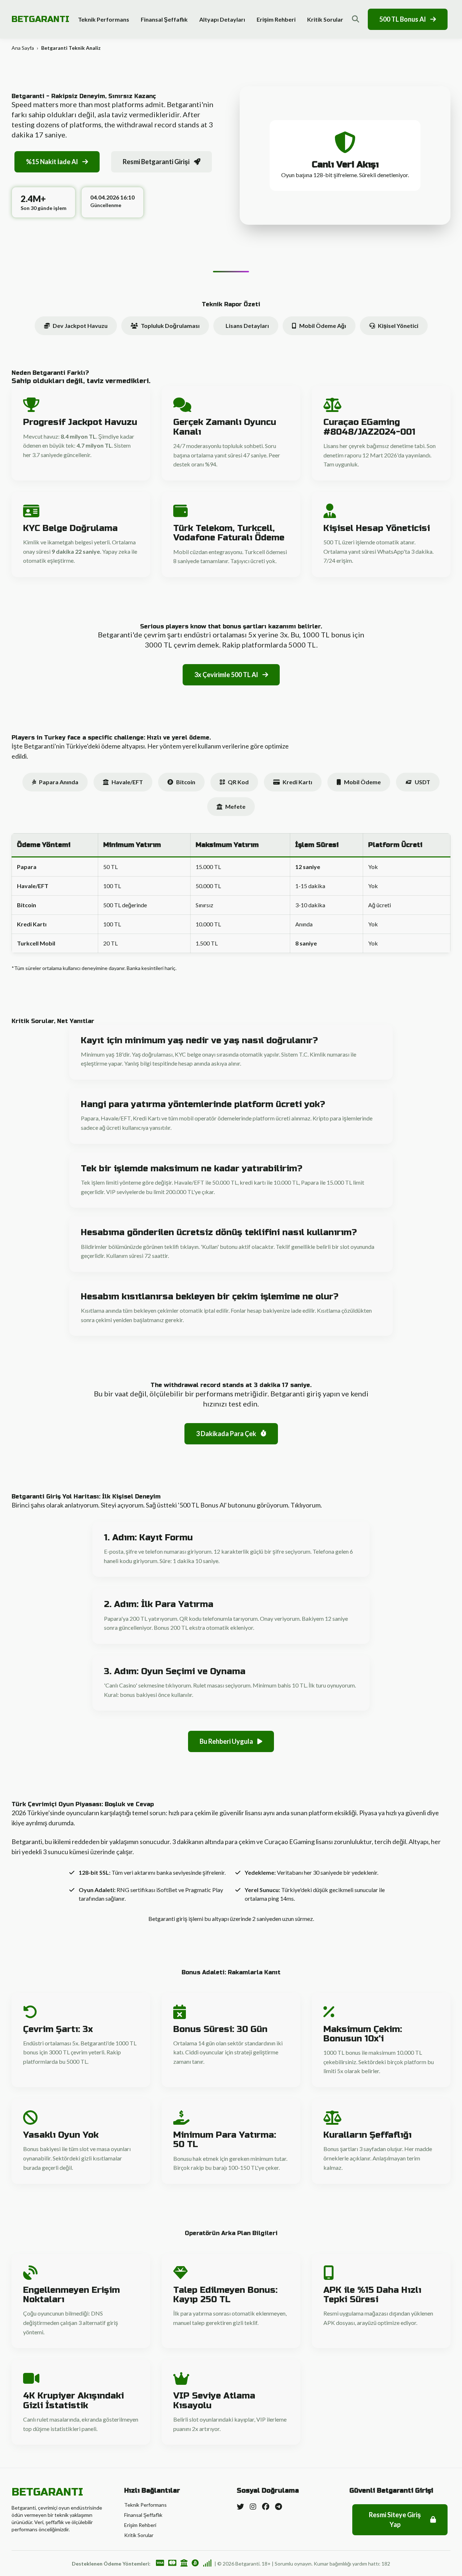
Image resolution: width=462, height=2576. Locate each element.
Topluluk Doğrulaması (170, 326)
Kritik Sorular (325, 19)
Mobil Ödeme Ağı (323, 326)
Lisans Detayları (247, 326)
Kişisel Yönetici (398, 326)
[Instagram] (253, 2506)
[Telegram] (278, 2506)
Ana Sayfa (23, 48)
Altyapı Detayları (222, 19)
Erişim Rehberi (276, 19)
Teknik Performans (104, 19)
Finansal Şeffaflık (164, 19)
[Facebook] (266, 2506)
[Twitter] (240, 2506)
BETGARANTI (40, 19)
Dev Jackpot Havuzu (80, 326)
